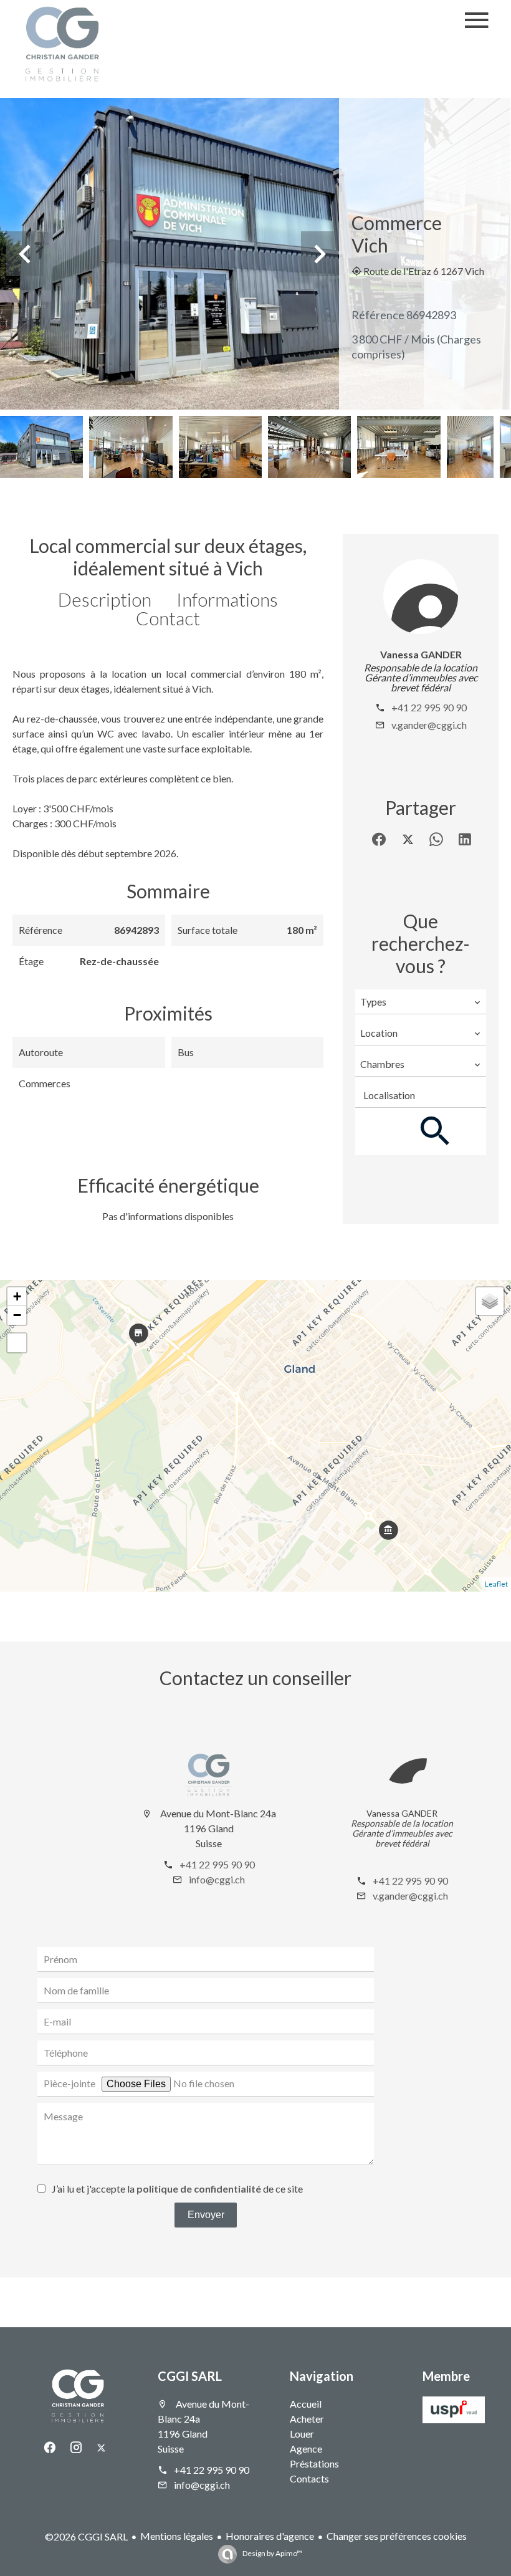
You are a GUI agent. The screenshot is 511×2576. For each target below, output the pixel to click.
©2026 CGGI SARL (86, 2536)
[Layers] (490, 1301)
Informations (227, 599)
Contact (168, 618)
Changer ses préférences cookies (397, 2536)
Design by (272, 2553)
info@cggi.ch (217, 1879)
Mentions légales (177, 2536)
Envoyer (206, 2215)
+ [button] (17, 1296)
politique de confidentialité (199, 2189)
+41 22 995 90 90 (429, 707)
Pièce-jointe (69, 2083)
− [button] (17, 1315)
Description (105, 599)
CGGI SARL (190, 2376)
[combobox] (421, 1002)
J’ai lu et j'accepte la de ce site (177, 2189)
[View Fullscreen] (17, 1343)
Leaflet (496, 1584)
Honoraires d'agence (270, 2536)
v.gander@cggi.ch (429, 725)
